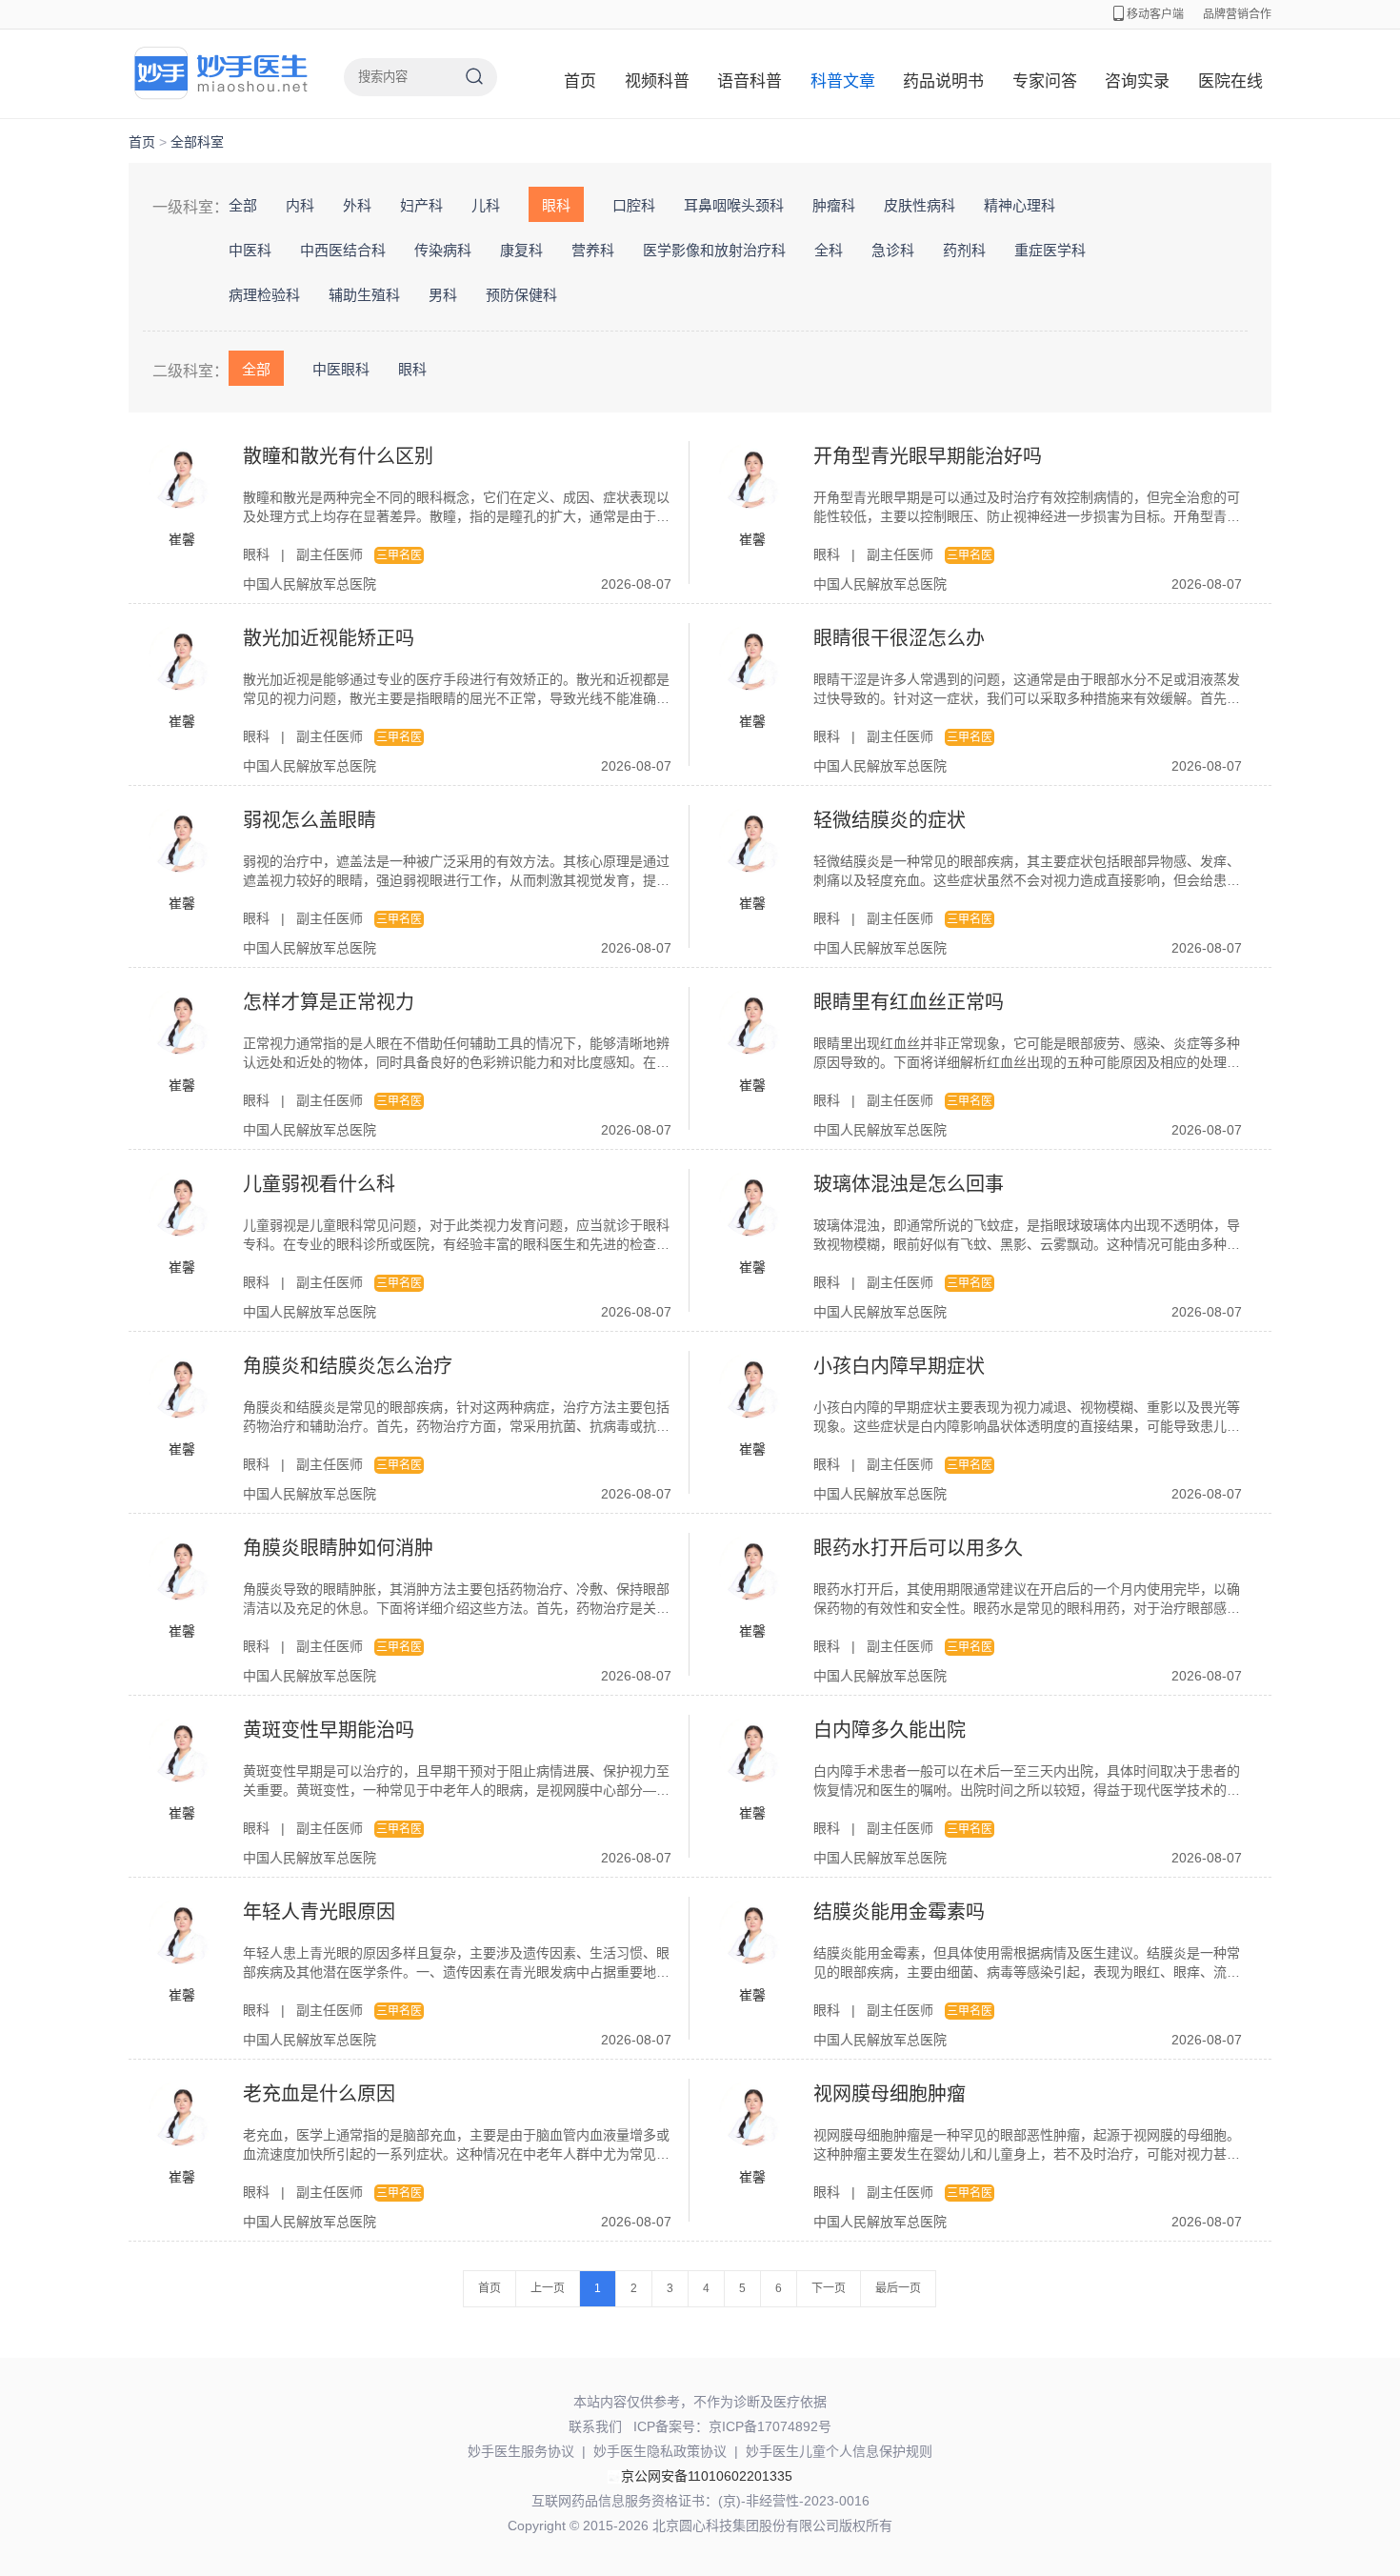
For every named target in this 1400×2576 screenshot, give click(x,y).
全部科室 (197, 142)
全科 (829, 250)
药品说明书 (943, 81)
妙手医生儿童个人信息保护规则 (839, 2451)
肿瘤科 (834, 205)
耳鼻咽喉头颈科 (734, 205)
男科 (443, 295)
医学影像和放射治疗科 (714, 250)
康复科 (521, 250)
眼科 (556, 205)
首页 (580, 81)
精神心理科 (1020, 205)
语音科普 (750, 81)
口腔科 (634, 205)
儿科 (486, 205)
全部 (243, 205)
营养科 (593, 250)
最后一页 (898, 2288)
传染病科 (443, 250)
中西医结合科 (343, 250)
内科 (300, 205)
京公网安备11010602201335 (707, 2476)
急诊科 (893, 250)
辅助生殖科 (364, 295)
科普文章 (843, 81)
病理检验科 (264, 295)
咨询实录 (1137, 81)
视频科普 (657, 81)
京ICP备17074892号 (770, 2426)
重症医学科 (1050, 250)
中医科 (250, 250)
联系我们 (595, 2426)
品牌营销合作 (1237, 14)
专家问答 (1045, 81)
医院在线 (1230, 81)
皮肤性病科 (920, 205)
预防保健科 (521, 295)
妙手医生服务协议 (521, 2451)
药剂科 (964, 250)
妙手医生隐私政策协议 (660, 2451)
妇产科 (421, 205)
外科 (357, 205)
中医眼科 (341, 369)
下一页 (829, 2288)
